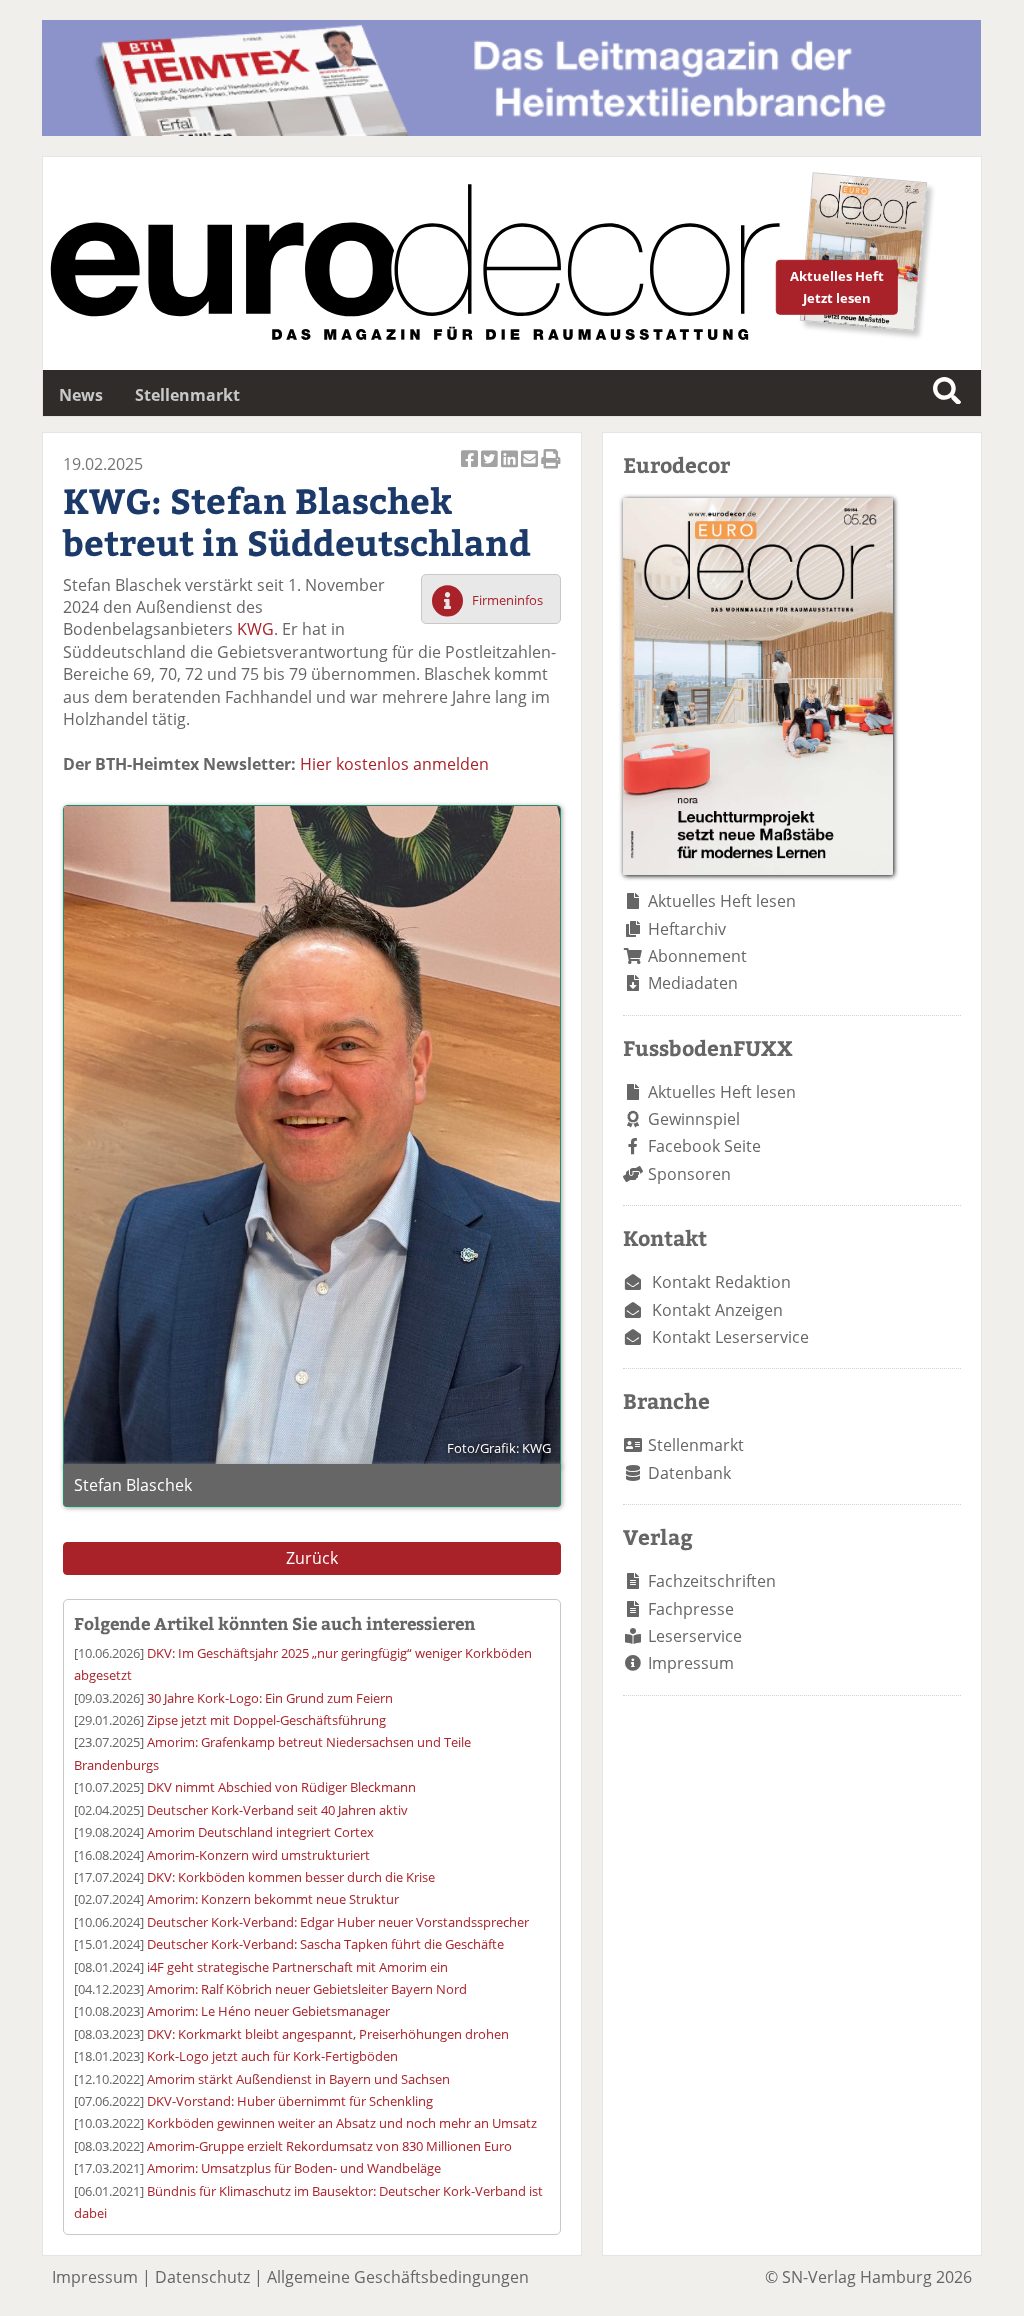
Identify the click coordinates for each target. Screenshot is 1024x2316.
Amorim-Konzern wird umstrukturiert (258, 1855)
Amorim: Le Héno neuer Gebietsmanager (268, 2011)
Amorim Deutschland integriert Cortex (260, 1832)
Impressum (691, 1663)
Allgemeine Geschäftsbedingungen (398, 2277)
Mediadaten (693, 983)
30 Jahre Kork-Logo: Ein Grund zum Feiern (270, 1698)
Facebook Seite (704, 1146)
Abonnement (697, 956)
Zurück (312, 1558)
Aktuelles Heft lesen (722, 901)
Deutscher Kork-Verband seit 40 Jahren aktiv (277, 1810)
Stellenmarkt (187, 395)
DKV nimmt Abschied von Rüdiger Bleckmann (281, 1787)
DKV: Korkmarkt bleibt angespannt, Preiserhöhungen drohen (328, 2034)
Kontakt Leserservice (730, 1337)
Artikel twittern (491, 469)
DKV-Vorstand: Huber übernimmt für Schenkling (290, 2101)
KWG (255, 629)
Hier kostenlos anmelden (394, 764)
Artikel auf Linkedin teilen (511, 469)
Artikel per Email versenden (531, 469)
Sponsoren (689, 1174)
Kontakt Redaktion (721, 1282)
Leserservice (695, 1636)
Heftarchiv (687, 929)
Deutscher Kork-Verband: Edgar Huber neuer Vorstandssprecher (338, 1922)
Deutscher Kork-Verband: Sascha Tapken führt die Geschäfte (325, 1944)
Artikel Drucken (551, 469)
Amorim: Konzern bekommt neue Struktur (273, 1899)
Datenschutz (202, 2277)
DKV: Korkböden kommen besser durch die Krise (291, 1877)
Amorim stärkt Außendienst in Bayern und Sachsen (298, 2079)
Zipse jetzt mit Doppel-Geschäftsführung (266, 1720)
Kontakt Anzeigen (717, 1310)
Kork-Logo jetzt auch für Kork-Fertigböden (272, 2056)
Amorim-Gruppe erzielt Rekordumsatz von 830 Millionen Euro (329, 2146)
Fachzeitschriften (712, 1581)
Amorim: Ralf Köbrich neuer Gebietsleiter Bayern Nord (307, 1989)
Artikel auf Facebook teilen (471, 469)
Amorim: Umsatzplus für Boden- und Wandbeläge (294, 2168)
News (81, 395)
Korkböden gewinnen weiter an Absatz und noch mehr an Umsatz (342, 2123)
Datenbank (689, 1473)
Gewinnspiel (694, 1119)
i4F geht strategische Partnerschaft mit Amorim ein (297, 1967)
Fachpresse (691, 1609)
